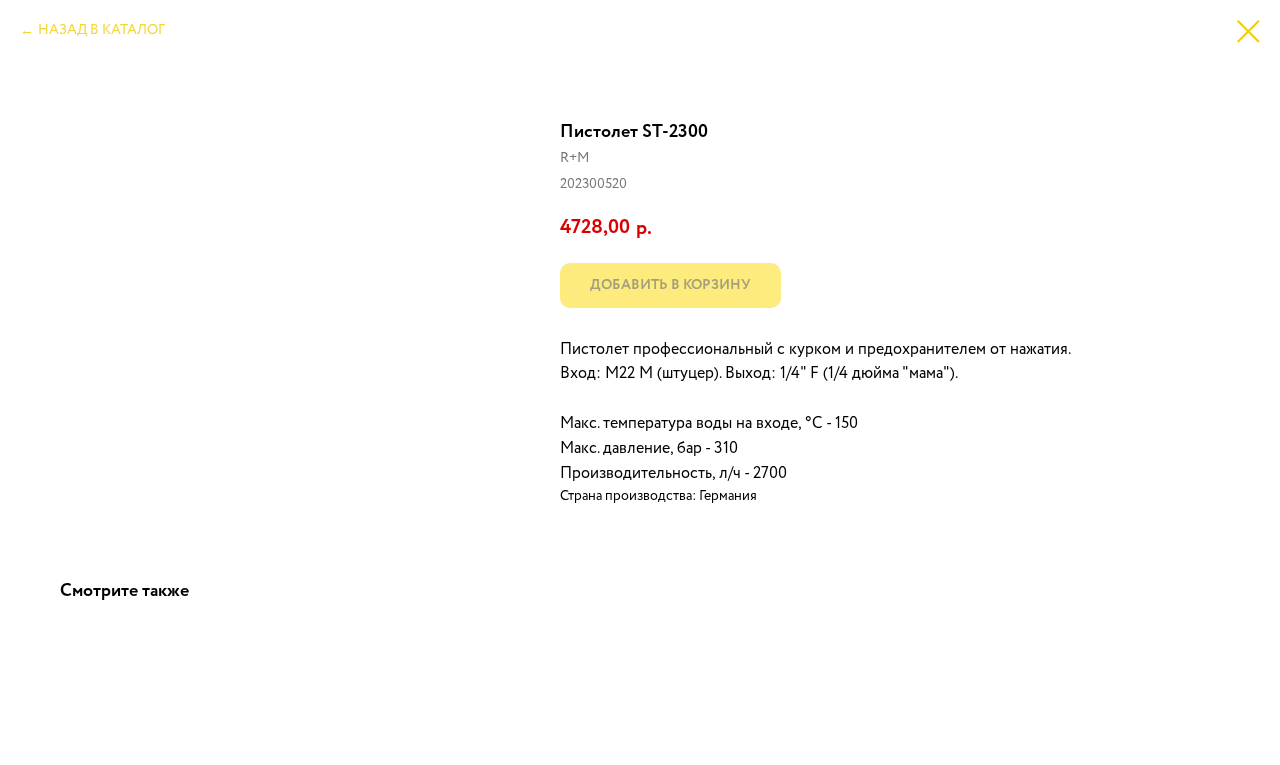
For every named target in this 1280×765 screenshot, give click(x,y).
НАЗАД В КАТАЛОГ (101, 30)
